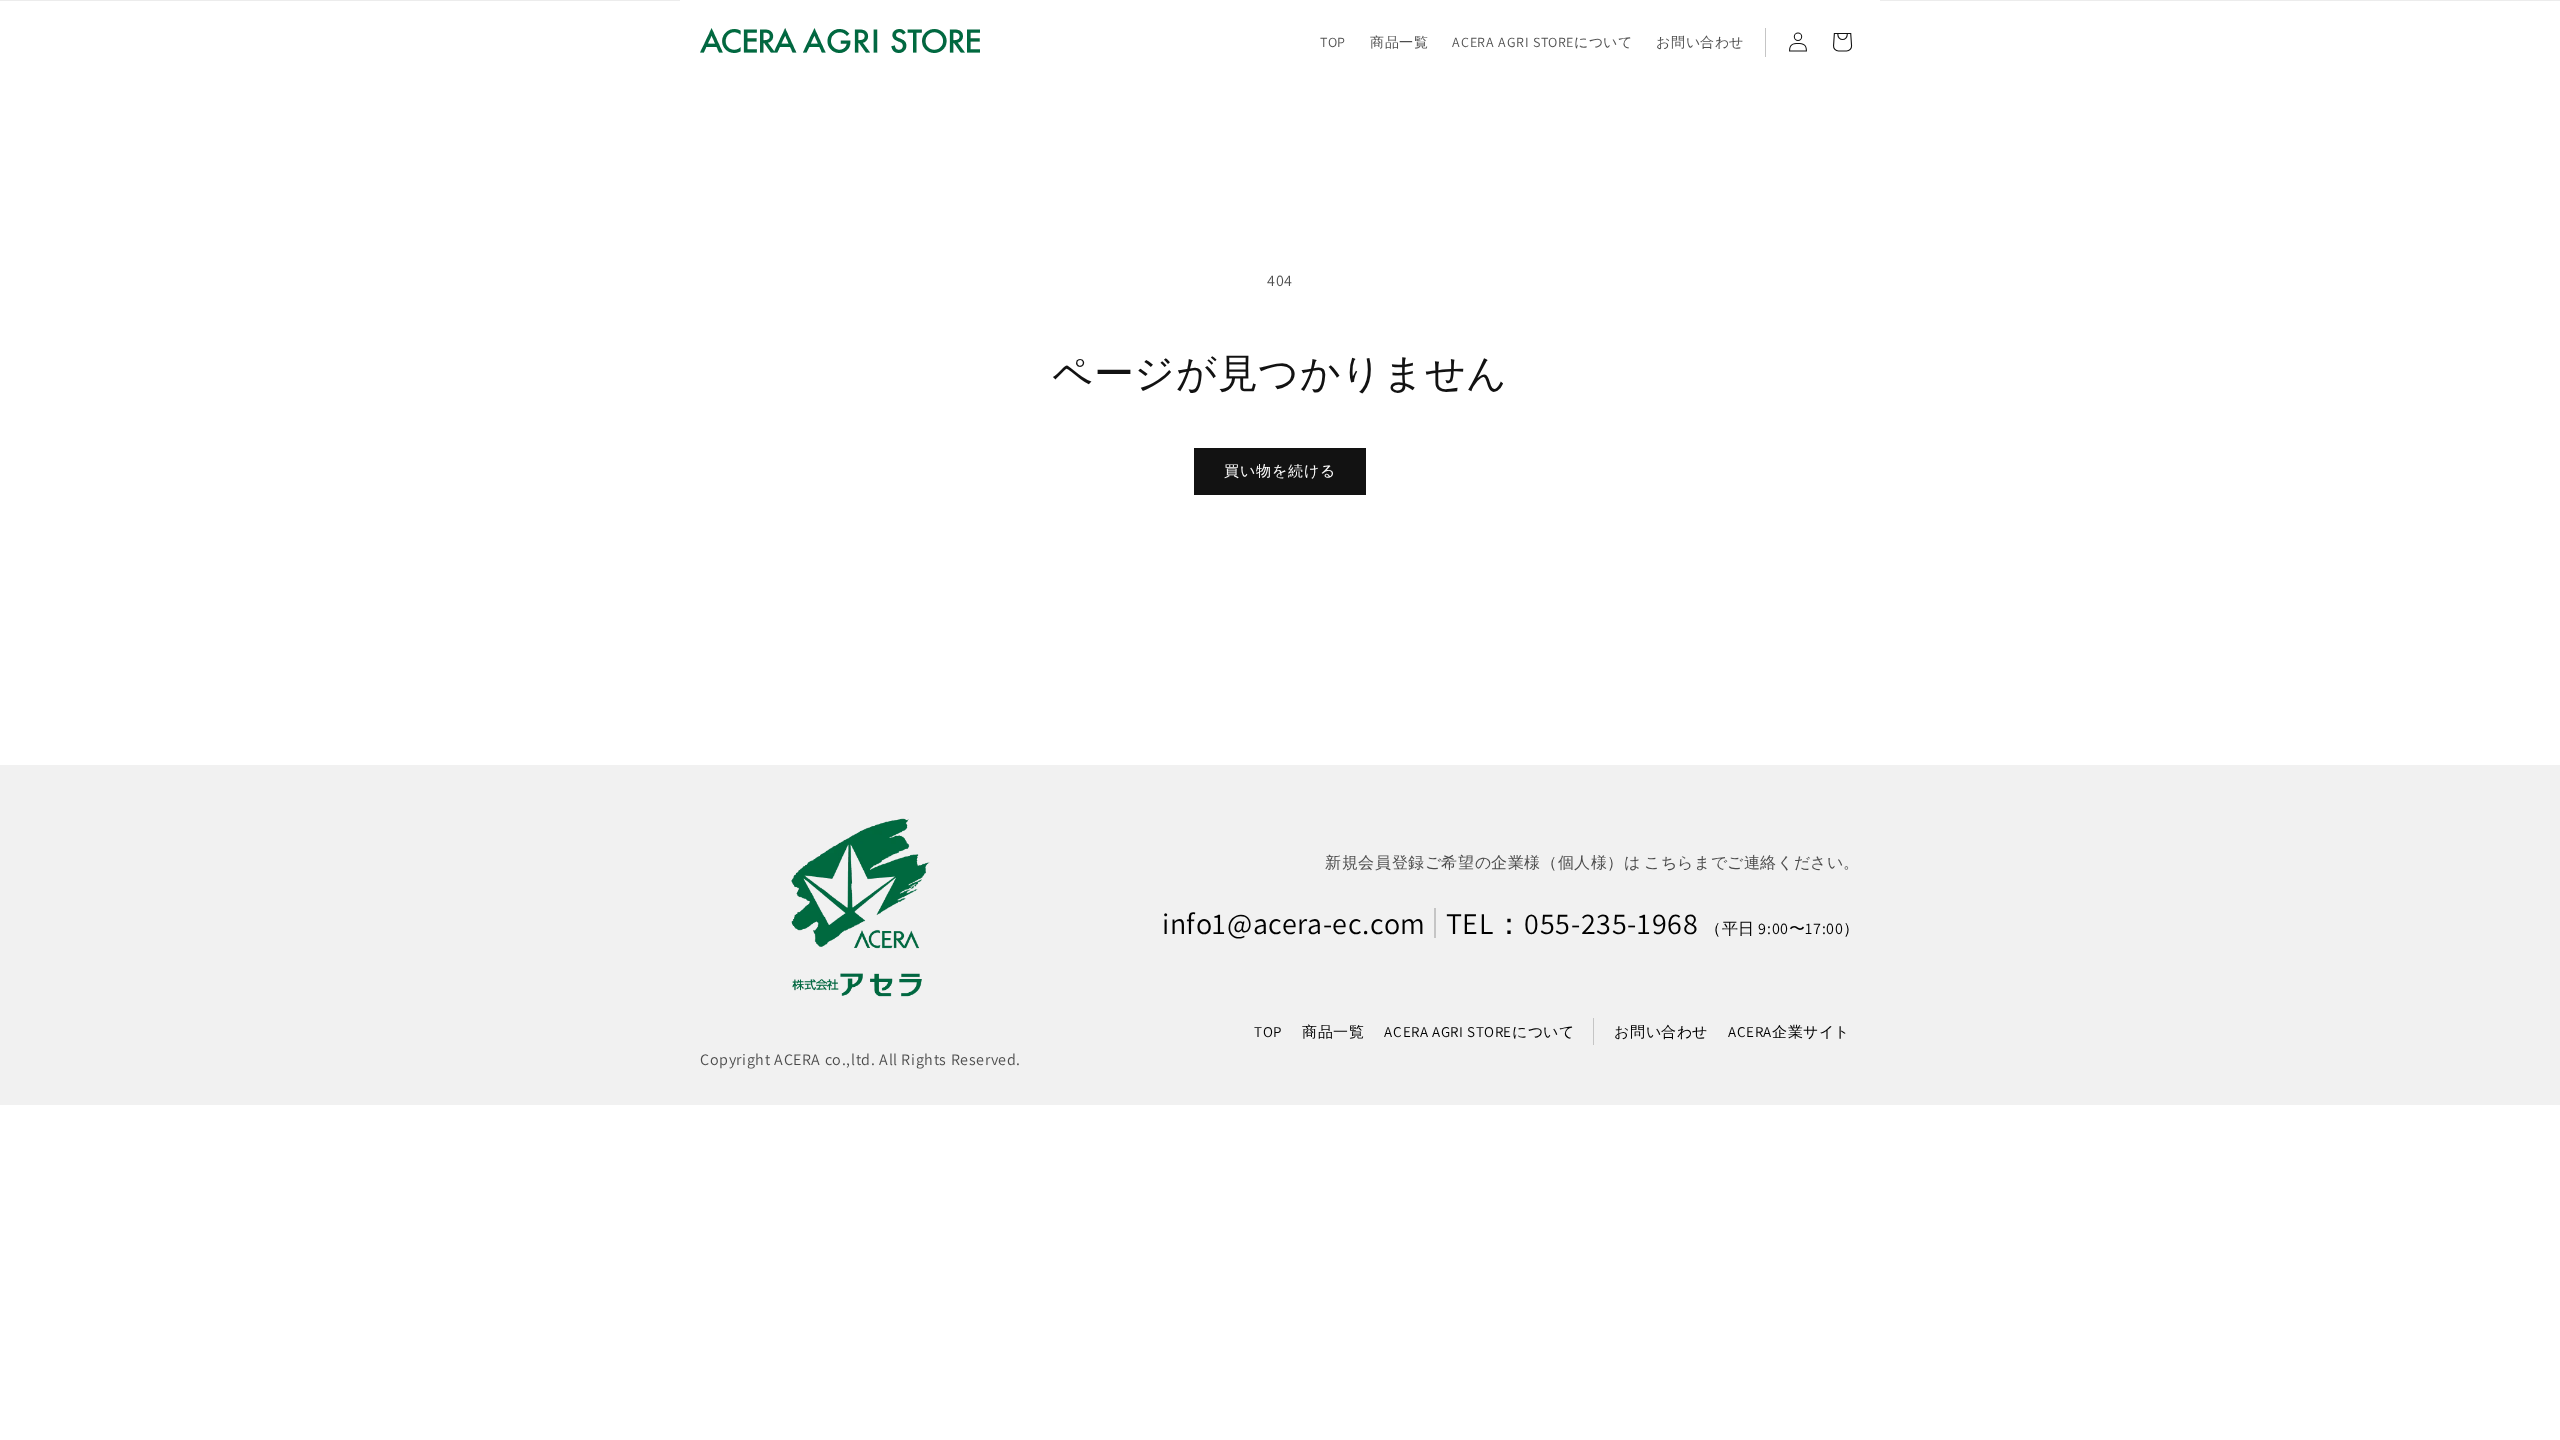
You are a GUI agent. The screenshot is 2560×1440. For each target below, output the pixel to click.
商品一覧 (1333, 1031)
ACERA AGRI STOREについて (1479, 1031)
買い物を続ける (1280, 470)
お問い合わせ (1661, 1031)
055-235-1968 (1611, 923)
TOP (1268, 1031)
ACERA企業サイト (1789, 1031)
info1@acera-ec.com (1294, 923)
